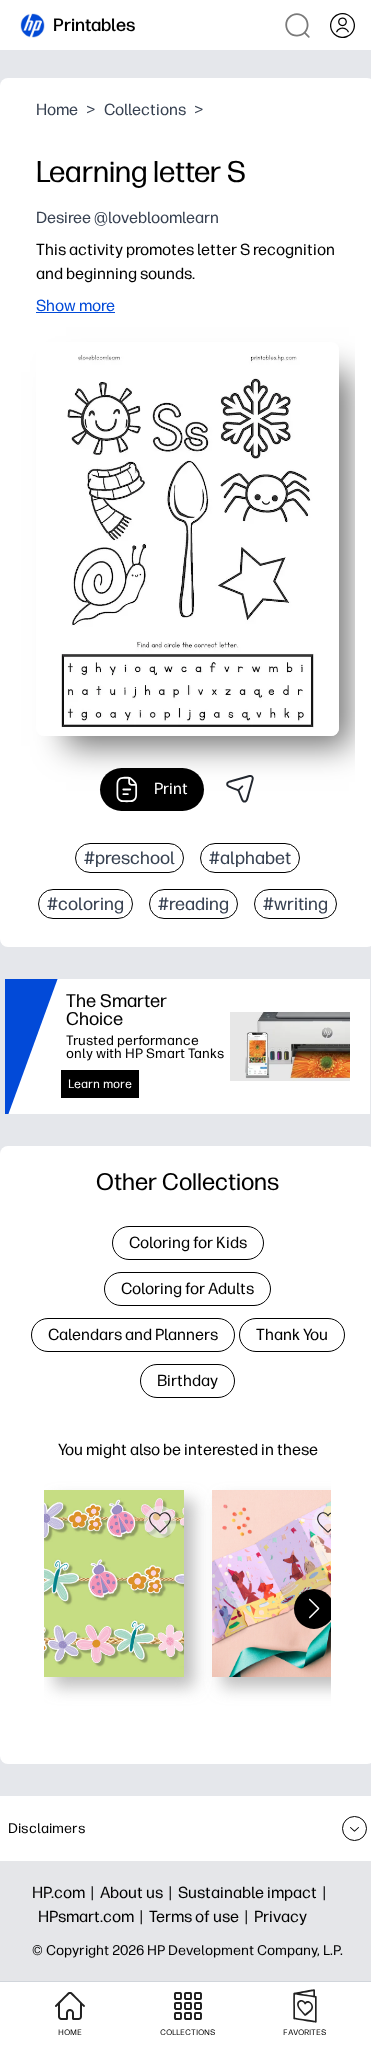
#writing (295, 904)
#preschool (129, 858)
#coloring (85, 904)
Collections (145, 109)
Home (57, 109)
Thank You (292, 1334)
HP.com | (66, 1892)
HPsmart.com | (93, 1916)
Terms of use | (201, 1916)
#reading (193, 904)
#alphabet (250, 858)
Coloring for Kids (188, 1242)
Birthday (187, 1380)
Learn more (100, 1084)
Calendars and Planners (133, 1334)
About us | (139, 1892)
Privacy (280, 1916)
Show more (75, 305)
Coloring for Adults (187, 1288)
